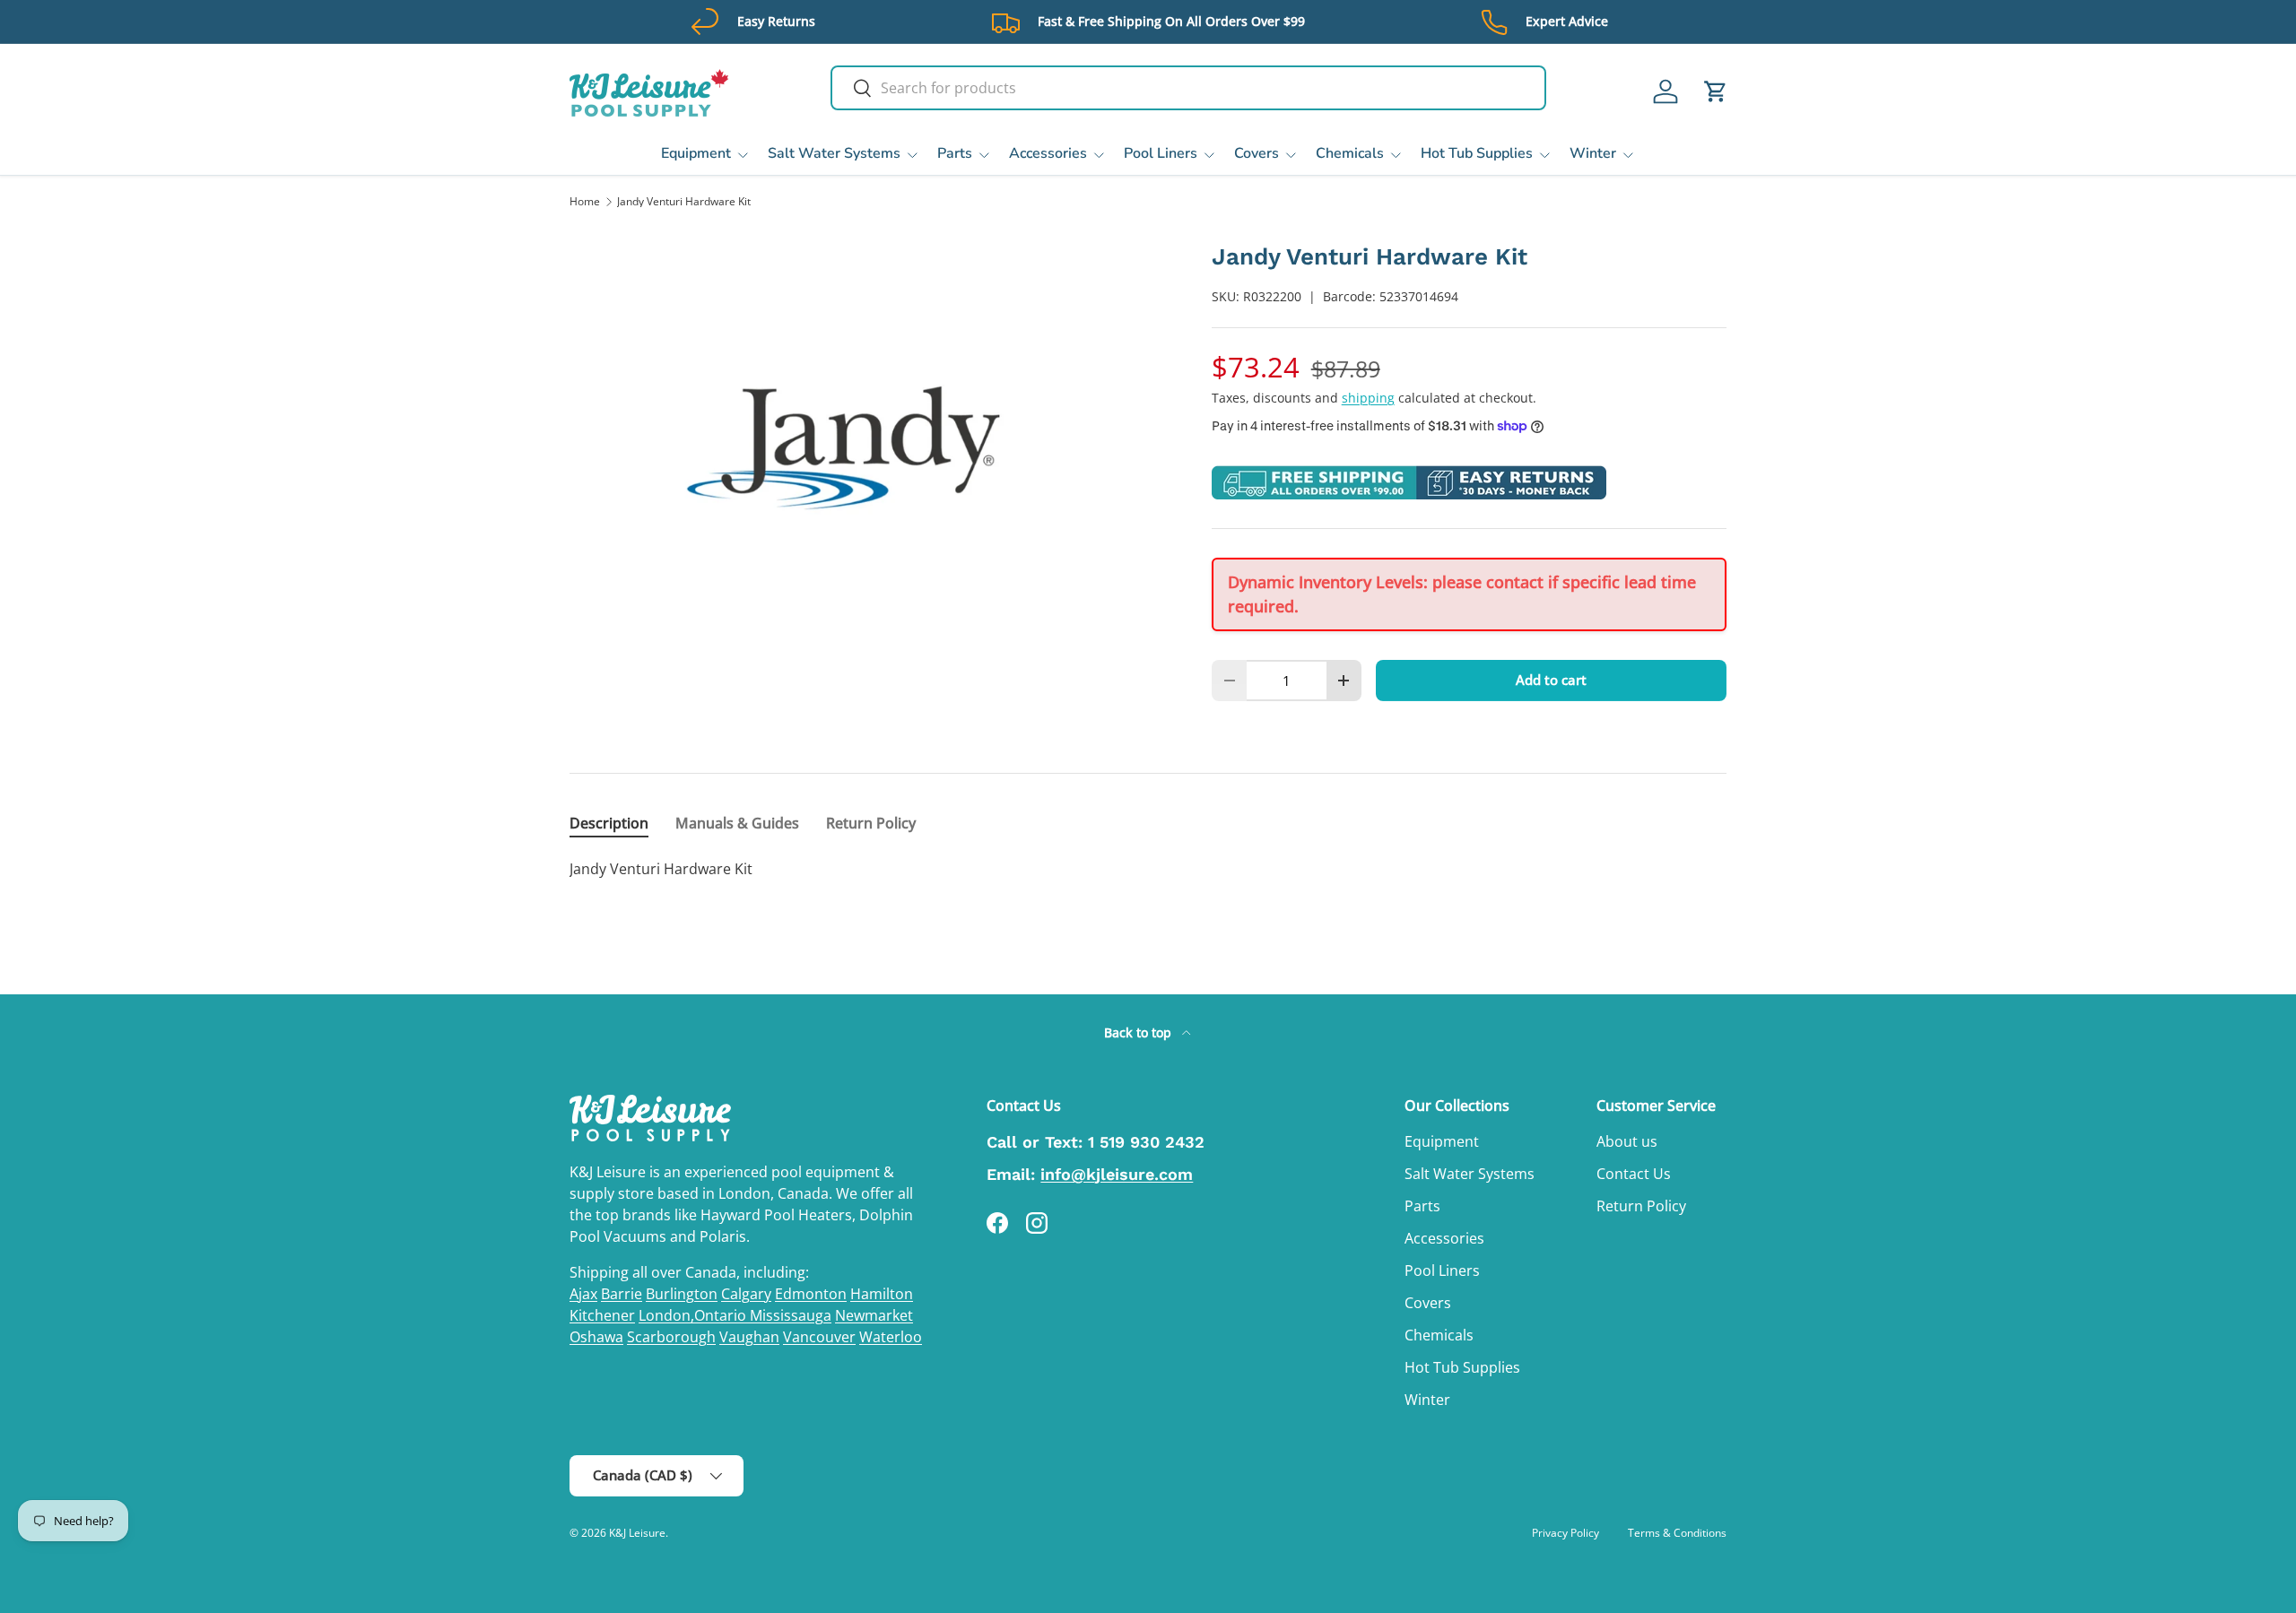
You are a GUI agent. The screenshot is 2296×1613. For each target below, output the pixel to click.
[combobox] (1188, 88)
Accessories (1048, 153)
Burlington (682, 1294)
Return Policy (1641, 1206)
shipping (1368, 398)
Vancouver (819, 1337)
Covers (1257, 153)
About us (1627, 1141)
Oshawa (596, 1337)
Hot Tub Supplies (1477, 153)
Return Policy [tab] (871, 823)
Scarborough (671, 1337)
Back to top (1139, 1032)
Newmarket (874, 1315)
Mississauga (791, 1315)
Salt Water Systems (834, 153)
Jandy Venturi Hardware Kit (684, 202)
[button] (1716, 91)
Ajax (583, 1294)
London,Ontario (694, 1315)
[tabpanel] (1148, 869)
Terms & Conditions (1677, 1533)
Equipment (696, 153)
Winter (1593, 153)
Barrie (622, 1294)
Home (585, 202)
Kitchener (602, 1315)
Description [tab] (609, 823)
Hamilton (882, 1294)
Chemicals (1350, 153)
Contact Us (1634, 1174)
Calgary (746, 1294)
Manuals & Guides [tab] (737, 823)
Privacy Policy (1565, 1533)
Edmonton (811, 1294)
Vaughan (749, 1337)
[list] (862, 447)
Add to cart (1551, 680)
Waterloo (891, 1337)
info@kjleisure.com (1117, 1174)
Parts (955, 153)
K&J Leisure (637, 1533)
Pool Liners (1161, 153)
